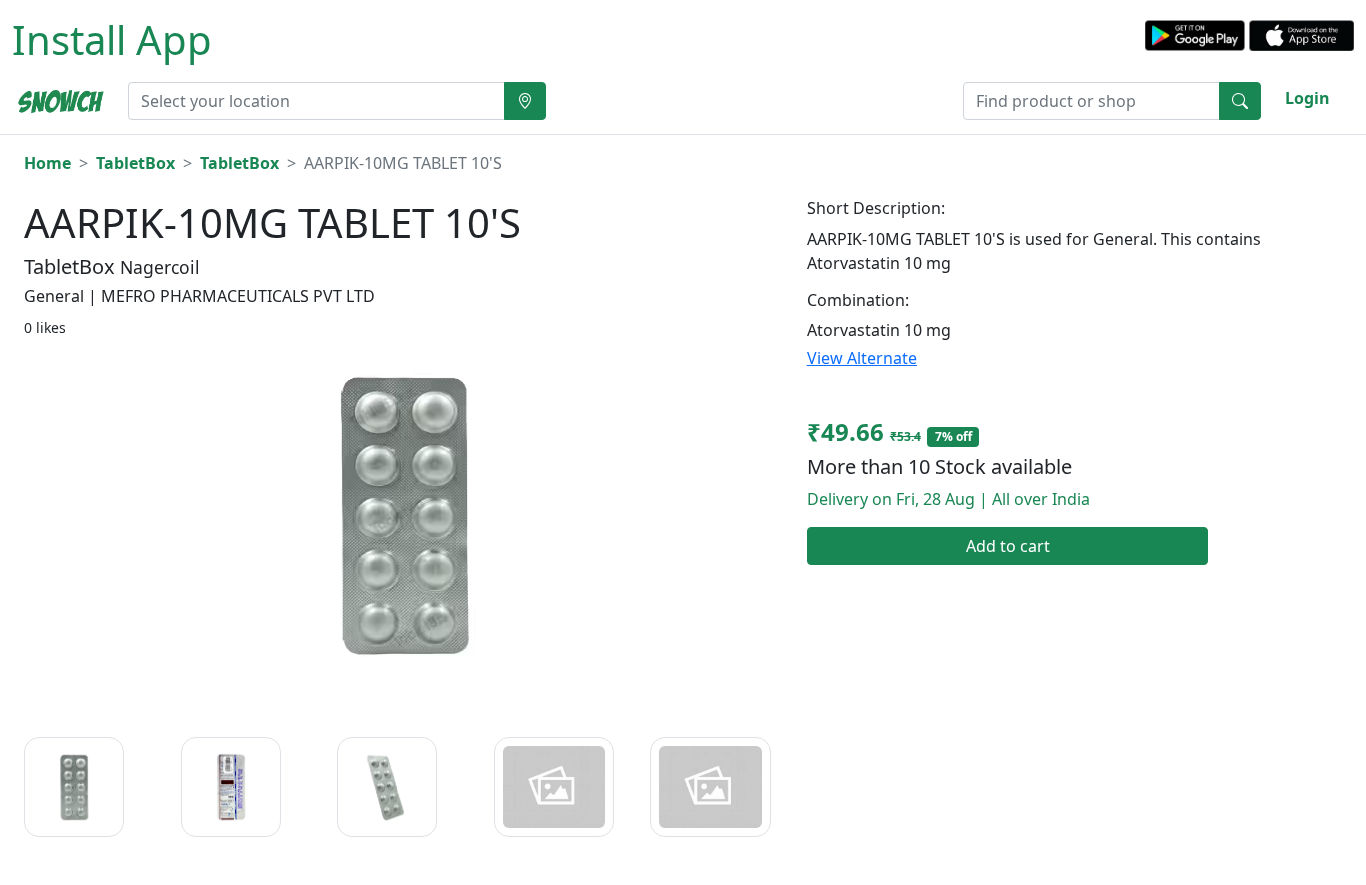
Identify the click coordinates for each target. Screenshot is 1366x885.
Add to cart (1008, 546)
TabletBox (135, 163)
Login (1307, 98)
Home (47, 163)
